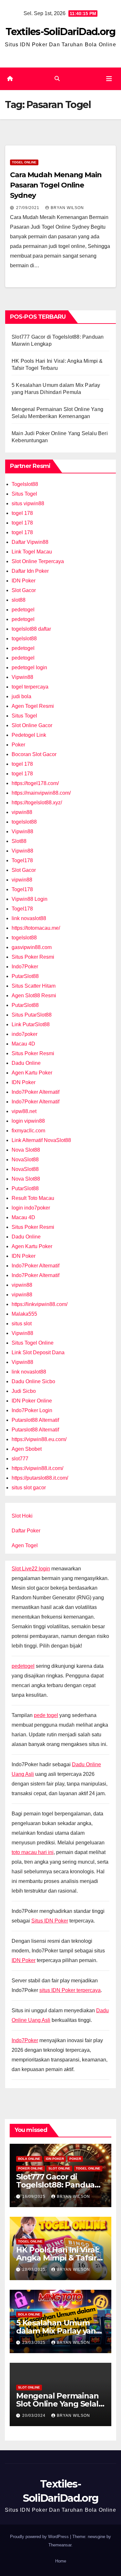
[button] (57, 79)
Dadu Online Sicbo (33, 1381)
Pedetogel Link (29, 735)
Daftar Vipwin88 (30, 542)
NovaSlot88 (25, 1160)
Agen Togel (25, 1545)
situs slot (22, 1324)
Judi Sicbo (24, 1391)
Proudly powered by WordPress (40, 2537)
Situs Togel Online (33, 1343)
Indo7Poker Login (32, 1410)
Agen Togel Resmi (33, 706)
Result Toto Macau (33, 1198)
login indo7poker (31, 1208)
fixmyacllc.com (28, 1131)
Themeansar (60, 2545)
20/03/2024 (35, 2416)
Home (61, 2561)
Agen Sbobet (27, 1449)
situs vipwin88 (28, 503)
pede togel (46, 1715)
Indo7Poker (25, 967)
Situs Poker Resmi (33, 957)
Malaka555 (24, 1314)
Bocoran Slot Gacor (34, 754)
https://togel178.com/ (35, 783)
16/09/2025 (35, 2197)
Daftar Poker (26, 1531)
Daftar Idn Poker (30, 571)
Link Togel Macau (32, 552)
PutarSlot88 (25, 976)
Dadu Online (26, 1063)
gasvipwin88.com (32, 947)
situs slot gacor (29, 1488)
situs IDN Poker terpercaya (70, 1990)
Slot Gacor (24, 590)
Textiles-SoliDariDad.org (60, 32)
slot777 (20, 1459)
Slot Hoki (22, 1516)
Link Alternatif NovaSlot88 (41, 1140)
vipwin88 (22, 812)
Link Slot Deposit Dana (38, 1352)
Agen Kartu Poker (32, 1073)
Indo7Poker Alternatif (35, 1092)
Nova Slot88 (26, 1150)
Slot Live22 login (31, 1569)
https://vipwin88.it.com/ (37, 1468)
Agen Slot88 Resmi (34, 996)
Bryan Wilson (67, 208)
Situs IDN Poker (50, 1921)
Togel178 (22, 860)
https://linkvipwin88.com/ (40, 1304)
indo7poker (25, 1034)
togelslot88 (24, 639)
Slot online (59, 2168)
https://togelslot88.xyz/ (37, 803)
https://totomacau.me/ (36, 928)
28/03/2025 (35, 2270)
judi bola (21, 696)
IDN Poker (24, 581)
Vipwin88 (22, 677)
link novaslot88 (29, 918)
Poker (18, 745)
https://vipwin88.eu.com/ (39, 1439)
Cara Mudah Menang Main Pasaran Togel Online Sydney (56, 185)
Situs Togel (24, 494)
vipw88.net (24, 1111)
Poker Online (30, 2168)
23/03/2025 (35, 2343)
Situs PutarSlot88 (32, 1015)
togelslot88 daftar (31, 629)
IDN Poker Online (32, 1401)
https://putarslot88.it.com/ (40, 1478)
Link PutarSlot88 (31, 1024)
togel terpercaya (30, 687)
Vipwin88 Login (30, 899)
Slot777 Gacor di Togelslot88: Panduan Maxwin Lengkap (58, 2185)
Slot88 (19, 841)
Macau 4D (23, 1044)
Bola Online (29, 2159)
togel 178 (22, 513)
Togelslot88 (25, 484)
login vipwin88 (28, 1121)
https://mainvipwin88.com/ (41, 793)
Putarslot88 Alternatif (35, 1420)
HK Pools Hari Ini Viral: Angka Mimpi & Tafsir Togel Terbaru (57, 2258)
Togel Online (24, 162)
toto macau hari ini (33, 1852)
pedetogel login (29, 667)
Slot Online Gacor (32, 725)
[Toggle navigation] (109, 79)
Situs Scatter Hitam (34, 986)
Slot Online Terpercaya (38, 561)
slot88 (19, 600)
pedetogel (23, 610)
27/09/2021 (28, 208)
